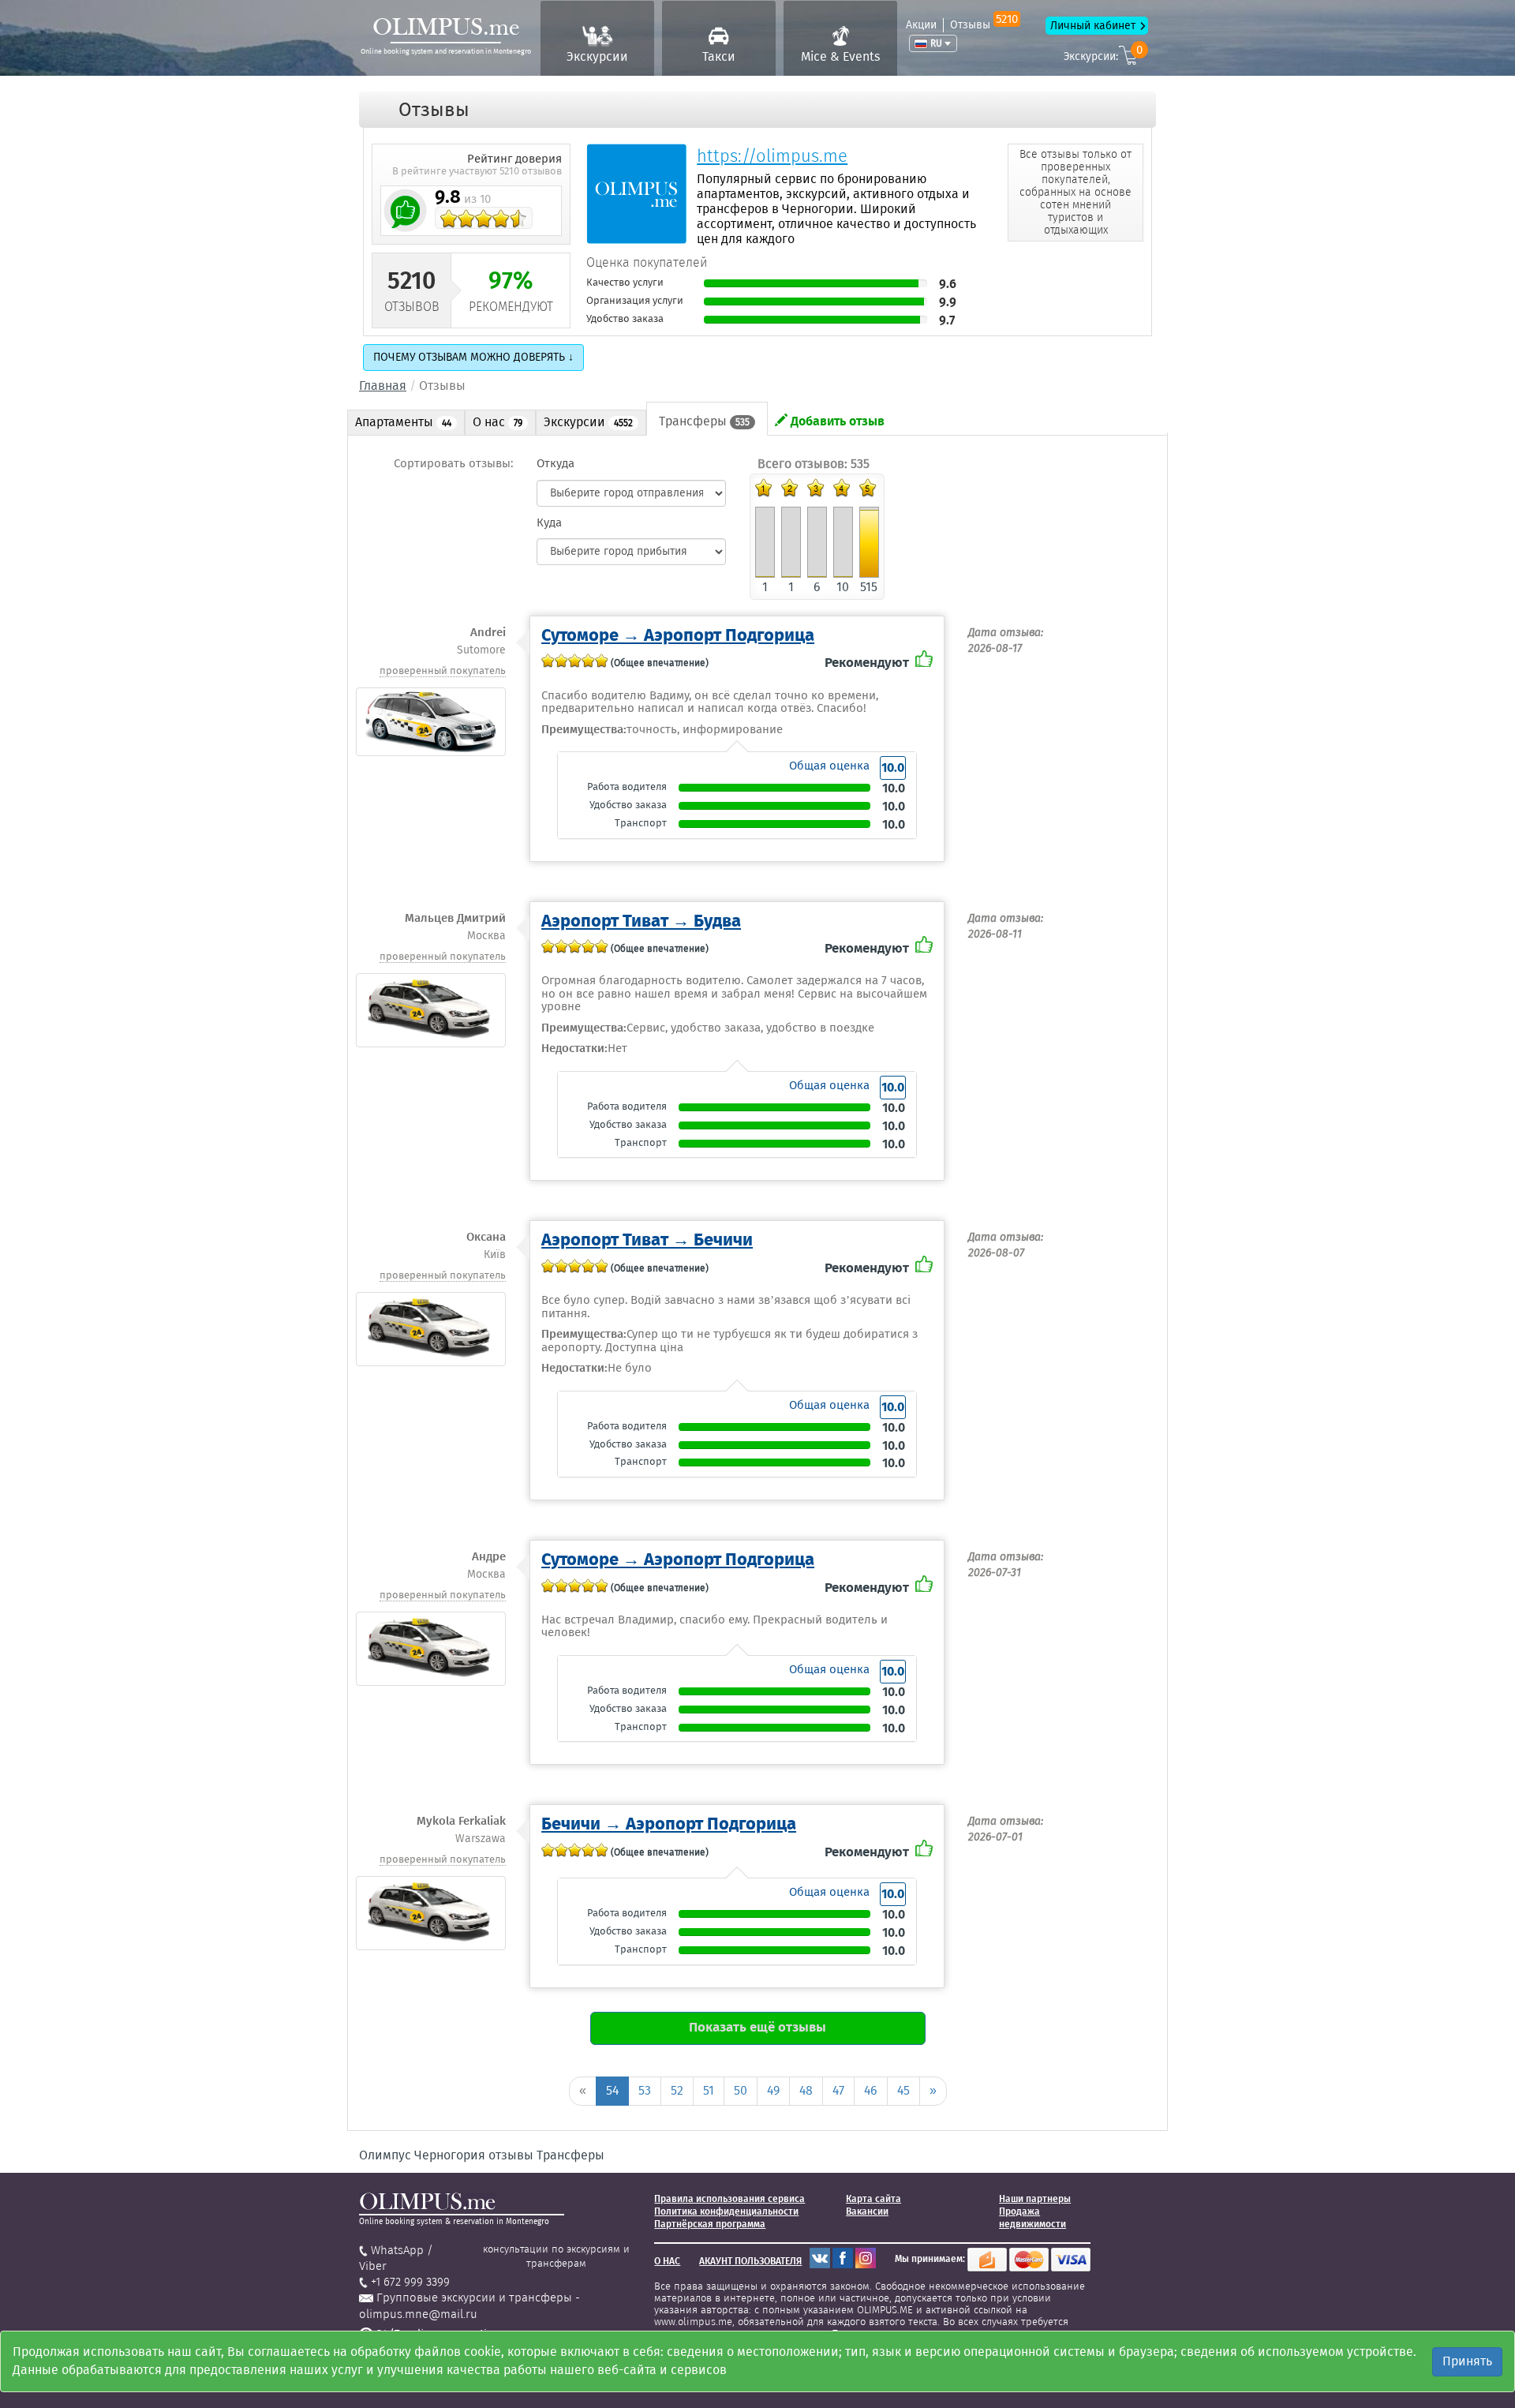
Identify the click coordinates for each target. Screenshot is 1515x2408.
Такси (719, 56)
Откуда (555, 463)
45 (903, 2090)
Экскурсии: (1103, 54)
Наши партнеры (1035, 2199)
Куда (549, 522)
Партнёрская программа (710, 2224)
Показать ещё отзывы (757, 2027)
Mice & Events (840, 56)
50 (741, 2090)
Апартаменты (403, 422)
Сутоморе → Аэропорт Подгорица (678, 635)
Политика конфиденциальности (726, 2211)
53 (645, 2090)
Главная (383, 386)
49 (773, 2090)
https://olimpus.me (772, 156)
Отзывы (984, 25)
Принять (1467, 2361)
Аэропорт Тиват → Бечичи (647, 1240)
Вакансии (867, 2211)
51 (709, 2090)
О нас (498, 422)
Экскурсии (597, 56)
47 (838, 2090)
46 (871, 2090)
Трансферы (704, 421)
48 (806, 2090)
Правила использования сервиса (729, 2199)
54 (612, 2090)
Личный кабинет (1093, 26)
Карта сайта (873, 2199)
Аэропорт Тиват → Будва (641, 921)
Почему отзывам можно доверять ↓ (473, 357)
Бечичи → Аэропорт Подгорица (669, 1824)
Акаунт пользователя (750, 2261)
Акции (921, 25)
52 (677, 2090)
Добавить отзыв (836, 421)
